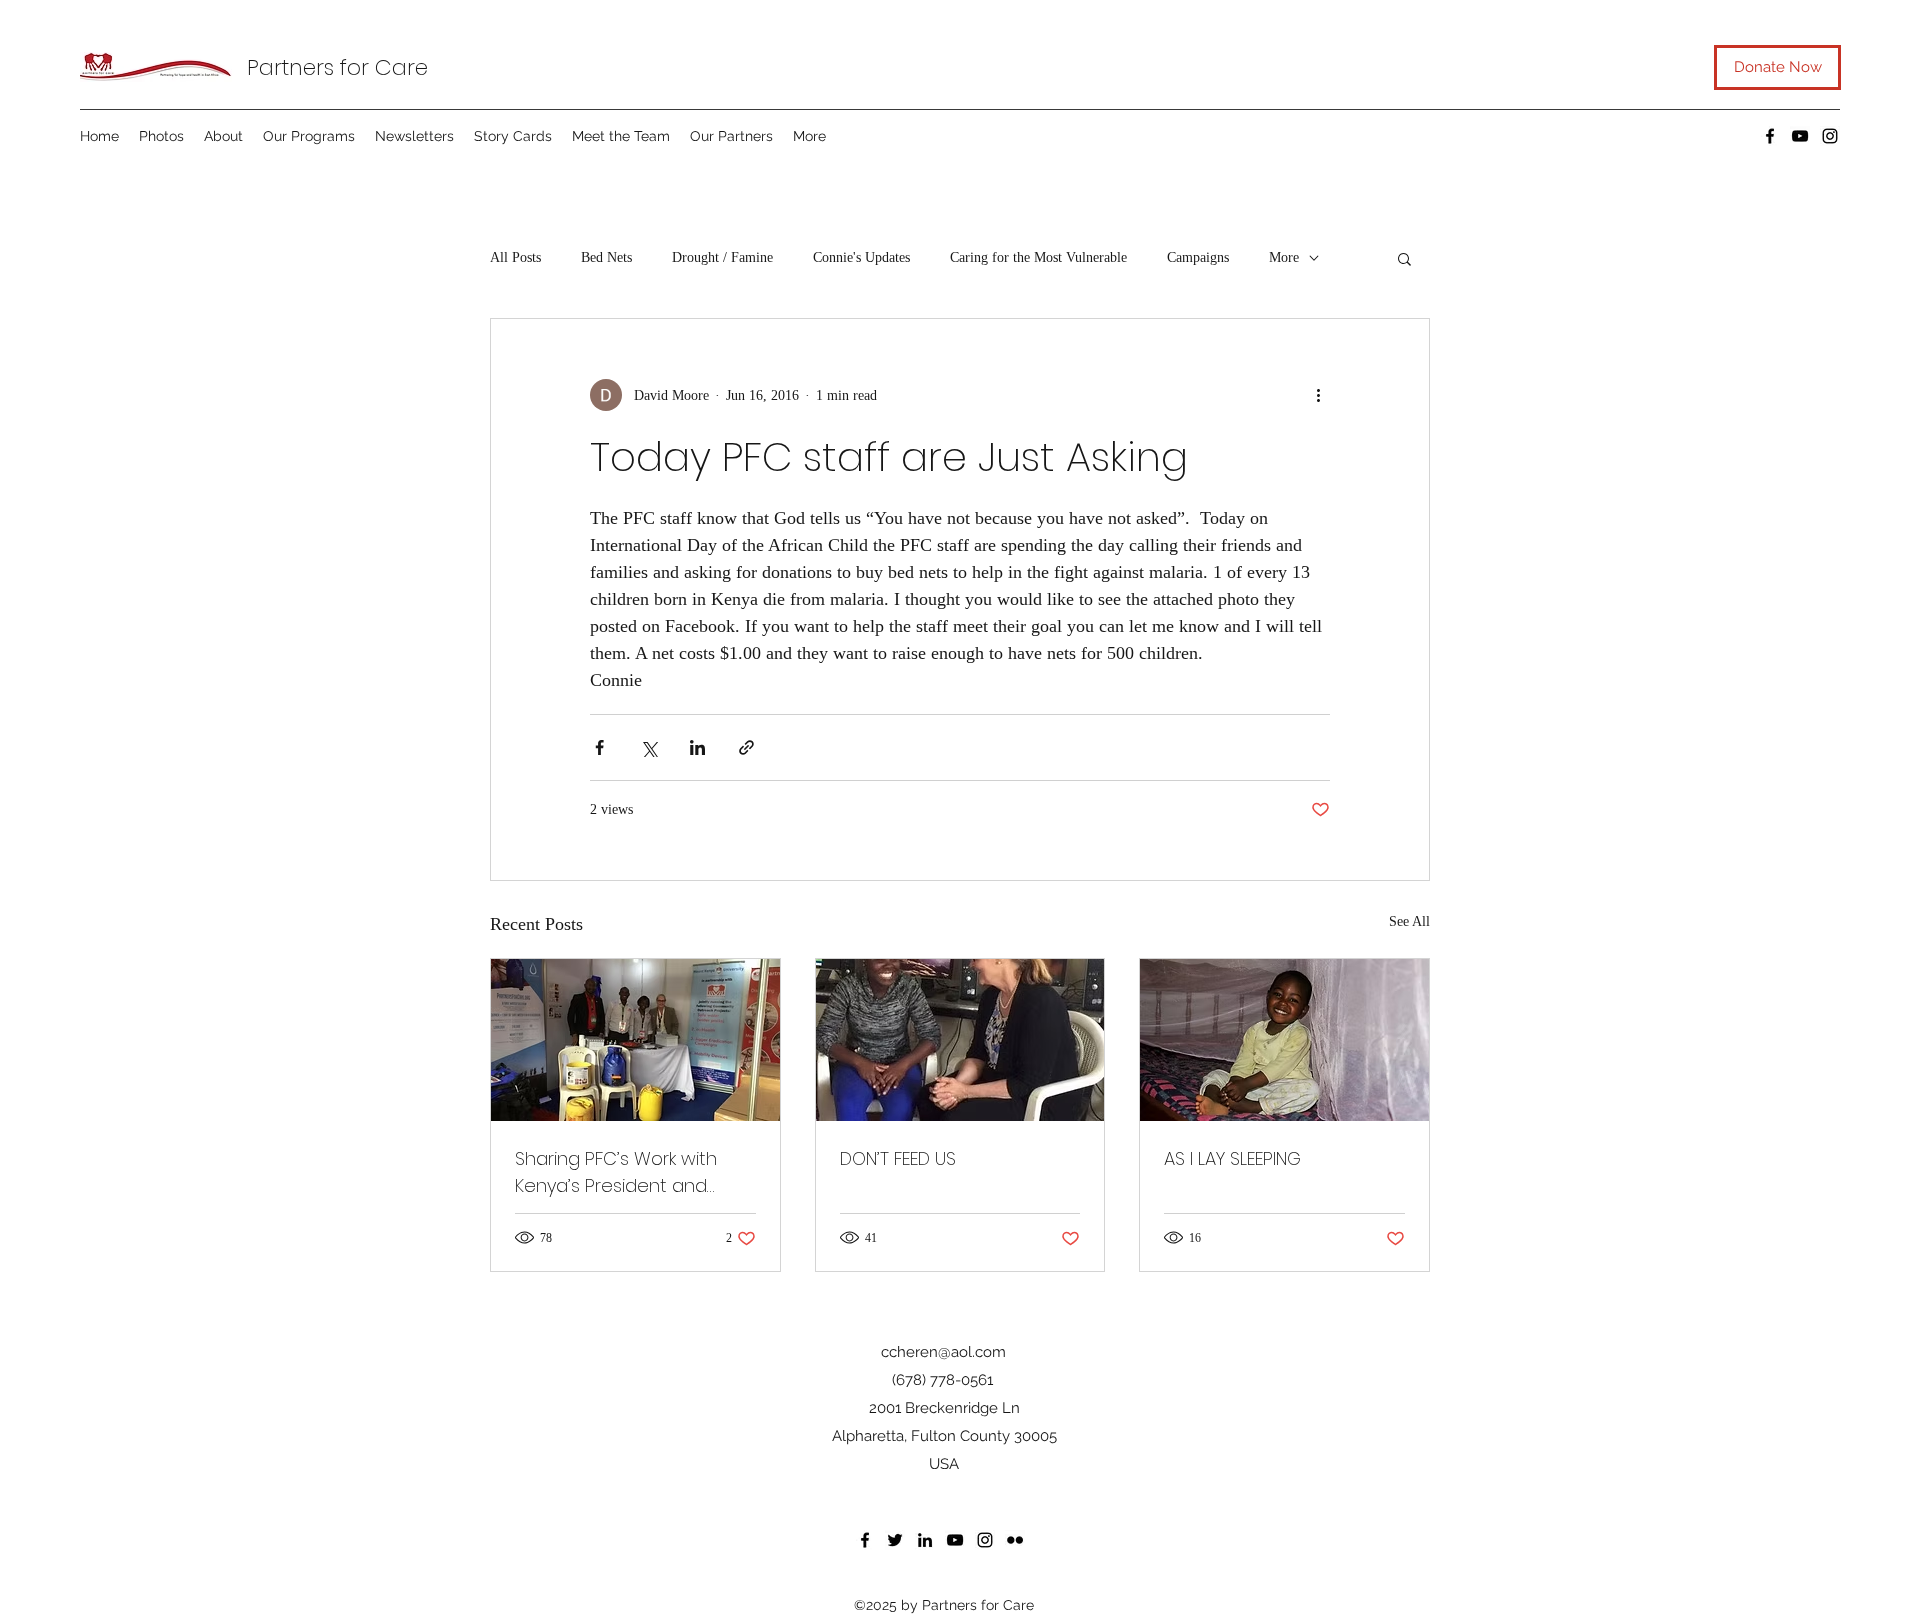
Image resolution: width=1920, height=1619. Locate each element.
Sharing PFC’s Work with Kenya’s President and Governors (616, 1172)
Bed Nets (606, 257)
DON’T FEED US (898, 1158)
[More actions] (1318, 395)
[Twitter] (895, 1540)
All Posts (515, 257)
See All (1409, 921)
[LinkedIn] (925, 1540)
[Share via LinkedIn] (697, 747)
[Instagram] (1830, 136)
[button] (1404, 258)
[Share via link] (746, 747)
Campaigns (1198, 257)
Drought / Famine (722, 257)
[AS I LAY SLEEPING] (1284, 1040)
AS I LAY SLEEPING (1232, 1158)
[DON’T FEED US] (960, 1040)
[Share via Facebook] (599, 747)
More (1284, 257)
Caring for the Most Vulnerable (1038, 257)
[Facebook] (1770, 136)
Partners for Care (337, 67)
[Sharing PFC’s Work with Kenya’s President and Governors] (635, 1040)
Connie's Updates (861, 257)
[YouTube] (1800, 136)
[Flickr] (1015, 1540)
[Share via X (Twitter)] (648, 747)
